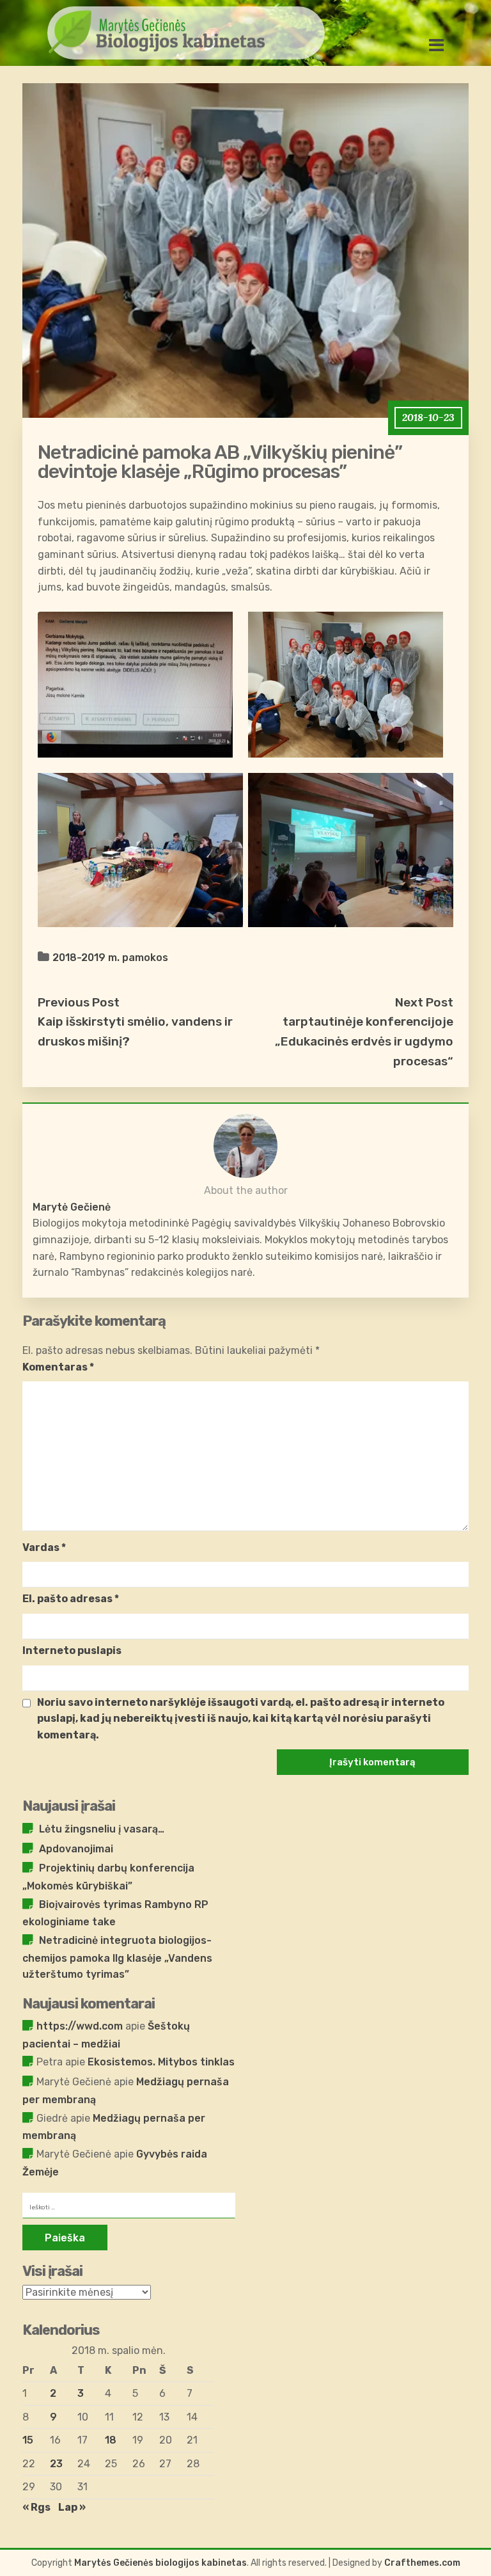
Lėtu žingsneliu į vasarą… (102, 1829)
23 (56, 2464)
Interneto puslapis (72, 1650)
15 (28, 2440)
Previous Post (79, 1002)
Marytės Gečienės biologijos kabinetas (160, 2563)
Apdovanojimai (76, 1849)
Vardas (44, 1547)
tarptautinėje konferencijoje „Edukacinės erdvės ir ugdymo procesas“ (364, 1041)
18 (111, 2440)
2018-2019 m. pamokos (110, 958)
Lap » (72, 2507)
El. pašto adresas (71, 1599)
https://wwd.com (80, 2026)
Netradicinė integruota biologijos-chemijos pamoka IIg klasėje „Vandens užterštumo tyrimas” (117, 1957)
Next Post (424, 1002)
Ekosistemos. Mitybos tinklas (161, 2062)
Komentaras (58, 1367)
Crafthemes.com (422, 2563)
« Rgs (36, 2507)
